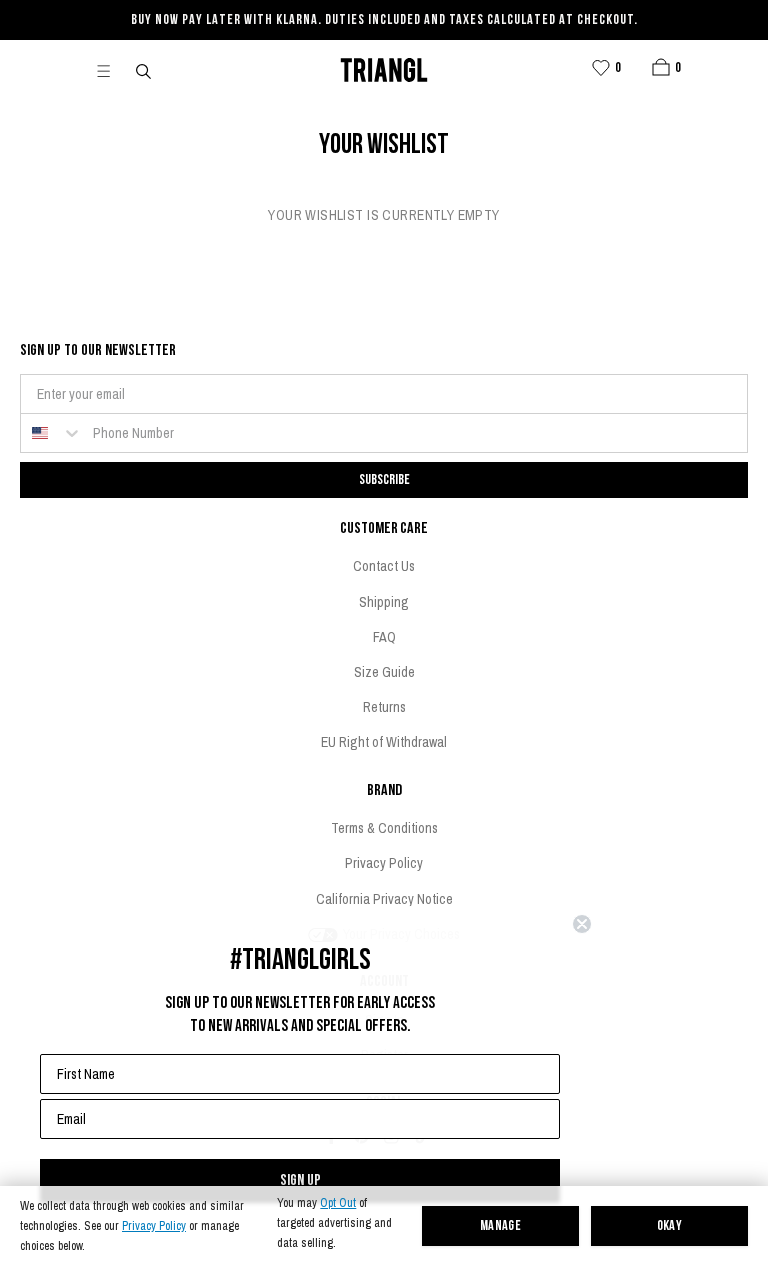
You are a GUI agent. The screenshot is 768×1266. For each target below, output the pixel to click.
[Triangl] (384, 70)
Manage (501, 1226)
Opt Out (338, 1203)
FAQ (384, 637)
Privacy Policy (154, 1226)
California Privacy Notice (384, 899)
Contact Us (384, 566)
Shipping (384, 602)
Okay (670, 1226)
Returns (384, 707)
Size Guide (384, 672)
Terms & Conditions (384, 828)
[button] (661, 67)
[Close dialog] (582, 924)
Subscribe (384, 479)
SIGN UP (300, 1180)
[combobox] (52, 433)
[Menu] (112, 70)
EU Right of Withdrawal (384, 742)
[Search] (145, 70)
